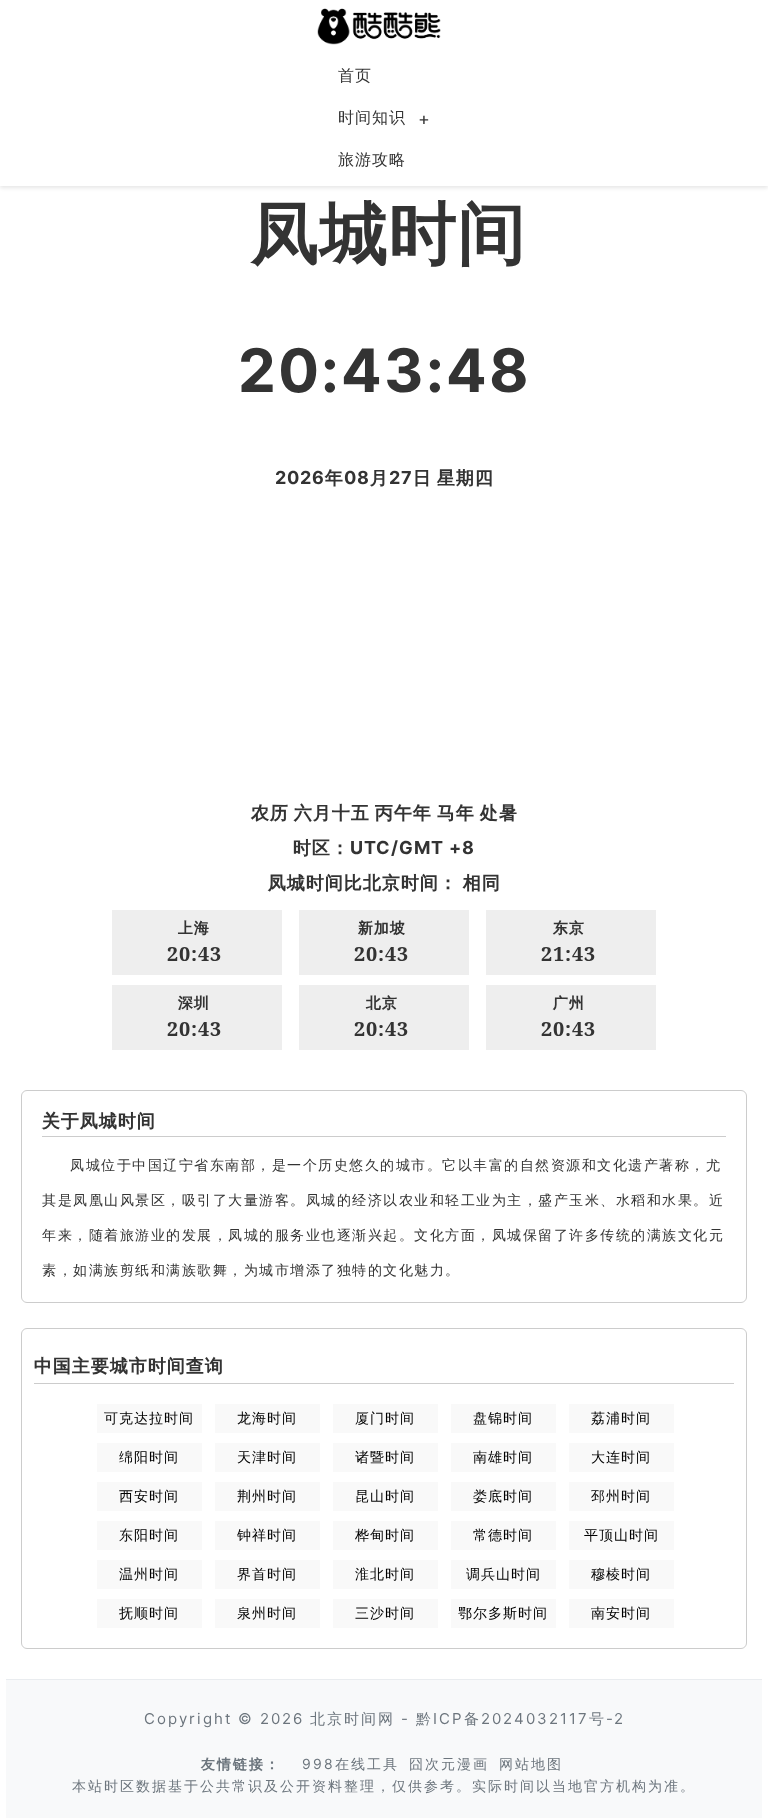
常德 (503, 1534)
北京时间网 (352, 1718)
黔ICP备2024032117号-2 (520, 1718)
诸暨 (385, 1456)
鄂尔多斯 (503, 1612)
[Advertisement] (384, 645)
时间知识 (372, 117)
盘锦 (503, 1417)
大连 (621, 1456)
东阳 (149, 1534)
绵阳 (149, 1456)
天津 (267, 1456)
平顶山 (621, 1534)
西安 (149, 1495)
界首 (267, 1573)
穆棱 (621, 1573)
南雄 (503, 1456)
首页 (355, 75)
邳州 (621, 1495)
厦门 (385, 1417)
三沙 (385, 1612)
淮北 (385, 1573)
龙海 (267, 1417)
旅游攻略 (372, 159)
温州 (149, 1573)
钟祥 (267, 1534)
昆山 (385, 1495)
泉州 (267, 1612)
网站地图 (531, 1763)
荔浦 (621, 1417)
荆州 (267, 1495)
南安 (621, 1612)
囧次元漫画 (449, 1763)
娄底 (503, 1495)
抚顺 (149, 1612)
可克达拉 (149, 1417)
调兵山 (503, 1573)
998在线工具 (350, 1763)
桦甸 (385, 1534)
